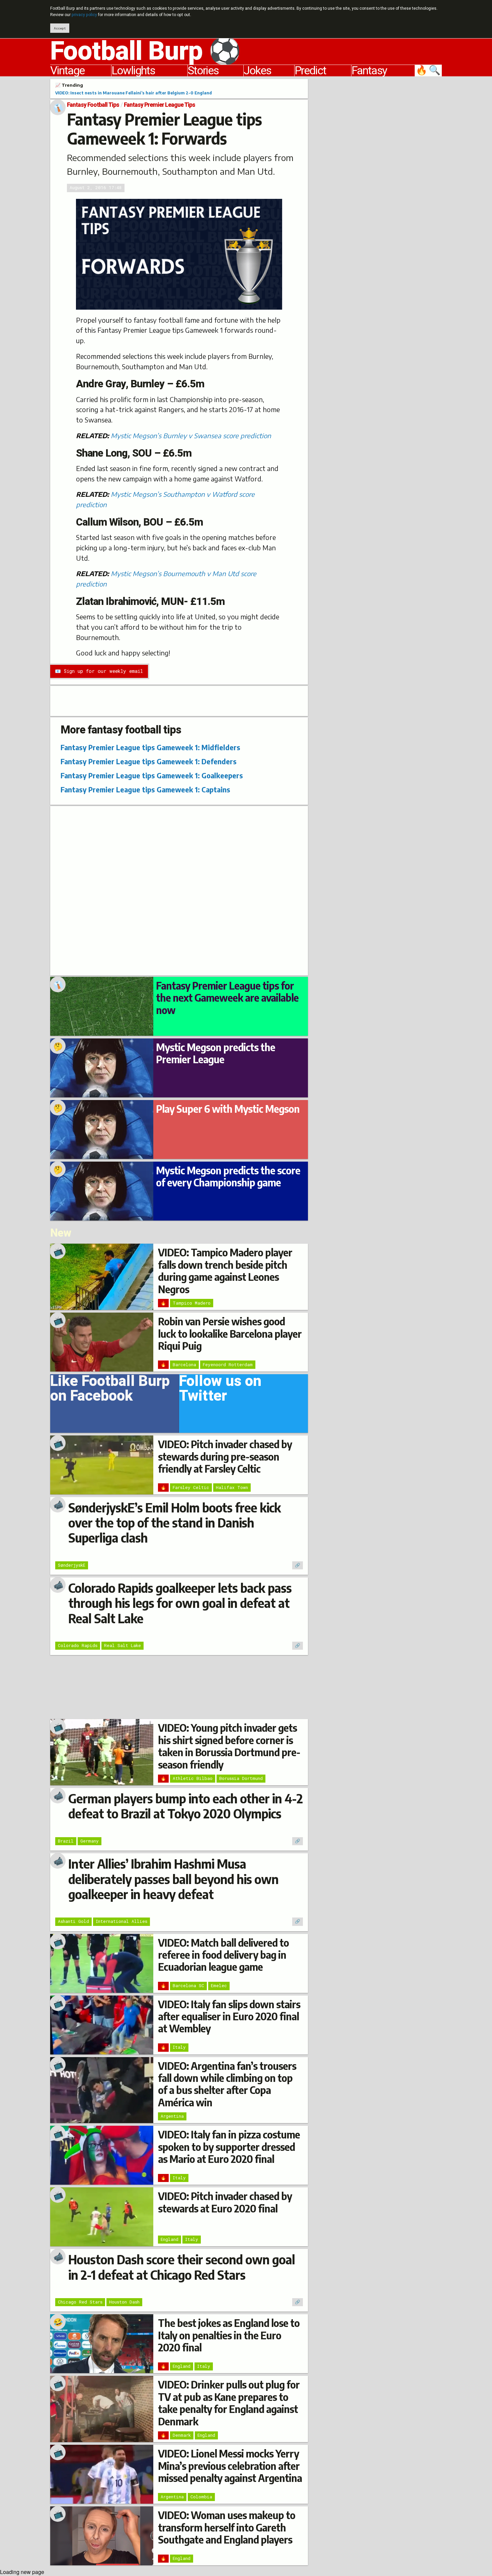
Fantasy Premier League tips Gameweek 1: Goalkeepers (152, 775)
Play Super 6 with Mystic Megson (228, 1109)
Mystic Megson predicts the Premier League (216, 1053)
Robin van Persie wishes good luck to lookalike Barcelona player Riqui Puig (230, 1334)
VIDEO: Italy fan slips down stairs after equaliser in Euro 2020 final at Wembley (229, 2016)
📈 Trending (69, 85)
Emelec (219, 1985)
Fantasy (369, 71)
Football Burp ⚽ (145, 51)
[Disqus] (179, 890)
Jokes (257, 71)
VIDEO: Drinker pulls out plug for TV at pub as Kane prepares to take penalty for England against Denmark (229, 2403)
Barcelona (184, 1364)
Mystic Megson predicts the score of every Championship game (228, 1176)
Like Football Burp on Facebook (110, 1391)
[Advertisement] (380, 179)
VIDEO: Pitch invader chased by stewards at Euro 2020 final (225, 2202)
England (170, 2239)
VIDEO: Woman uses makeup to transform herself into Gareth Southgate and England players (227, 2527)
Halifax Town (232, 1487)
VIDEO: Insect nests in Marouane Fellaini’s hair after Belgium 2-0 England (134, 93)
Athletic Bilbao (193, 1778)
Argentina (172, 2116)
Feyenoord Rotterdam (228, 1364)
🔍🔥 (429, 71)
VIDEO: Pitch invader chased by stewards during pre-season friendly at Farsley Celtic (225, 1456)
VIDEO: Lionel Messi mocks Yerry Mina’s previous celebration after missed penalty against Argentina (230, 2466)
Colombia (201, 2497)
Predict (310, 71)
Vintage (67, 71)
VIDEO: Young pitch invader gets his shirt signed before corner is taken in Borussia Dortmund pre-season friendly (229, 1746)
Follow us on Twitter (220, 1391)
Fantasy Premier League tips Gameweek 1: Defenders (149, 761)
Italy (179, 2047)
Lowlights (133, 71)
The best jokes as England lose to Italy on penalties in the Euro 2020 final (229, 2335)
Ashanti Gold (73, 1921)
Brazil (66, 1841)
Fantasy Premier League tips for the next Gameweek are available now (227, 998)
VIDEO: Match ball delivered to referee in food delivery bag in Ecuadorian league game (223, 1955)
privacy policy (84, 15)
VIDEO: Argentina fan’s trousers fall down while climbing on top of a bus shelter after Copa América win (227, 2084)
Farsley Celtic (191, 1487)
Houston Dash (124, 2302)
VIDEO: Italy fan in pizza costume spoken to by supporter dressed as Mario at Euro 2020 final (229, 2147)
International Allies (121, 1921)
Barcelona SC (188, 1985)
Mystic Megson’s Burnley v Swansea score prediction (191, 436)
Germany (90, 1841)
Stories (203, 71)
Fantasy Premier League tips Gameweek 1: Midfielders (150, 747)
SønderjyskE (72, 1565)
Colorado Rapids (78, 1645)
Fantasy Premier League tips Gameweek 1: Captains (145, 790)
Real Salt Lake (122, 1645)
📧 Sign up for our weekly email (99, 671)
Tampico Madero (192, 1303)
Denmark (182, 2435)
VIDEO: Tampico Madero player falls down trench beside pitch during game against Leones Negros (225, 1271)
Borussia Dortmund (241, 1778)
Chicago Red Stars (80, 2302)
